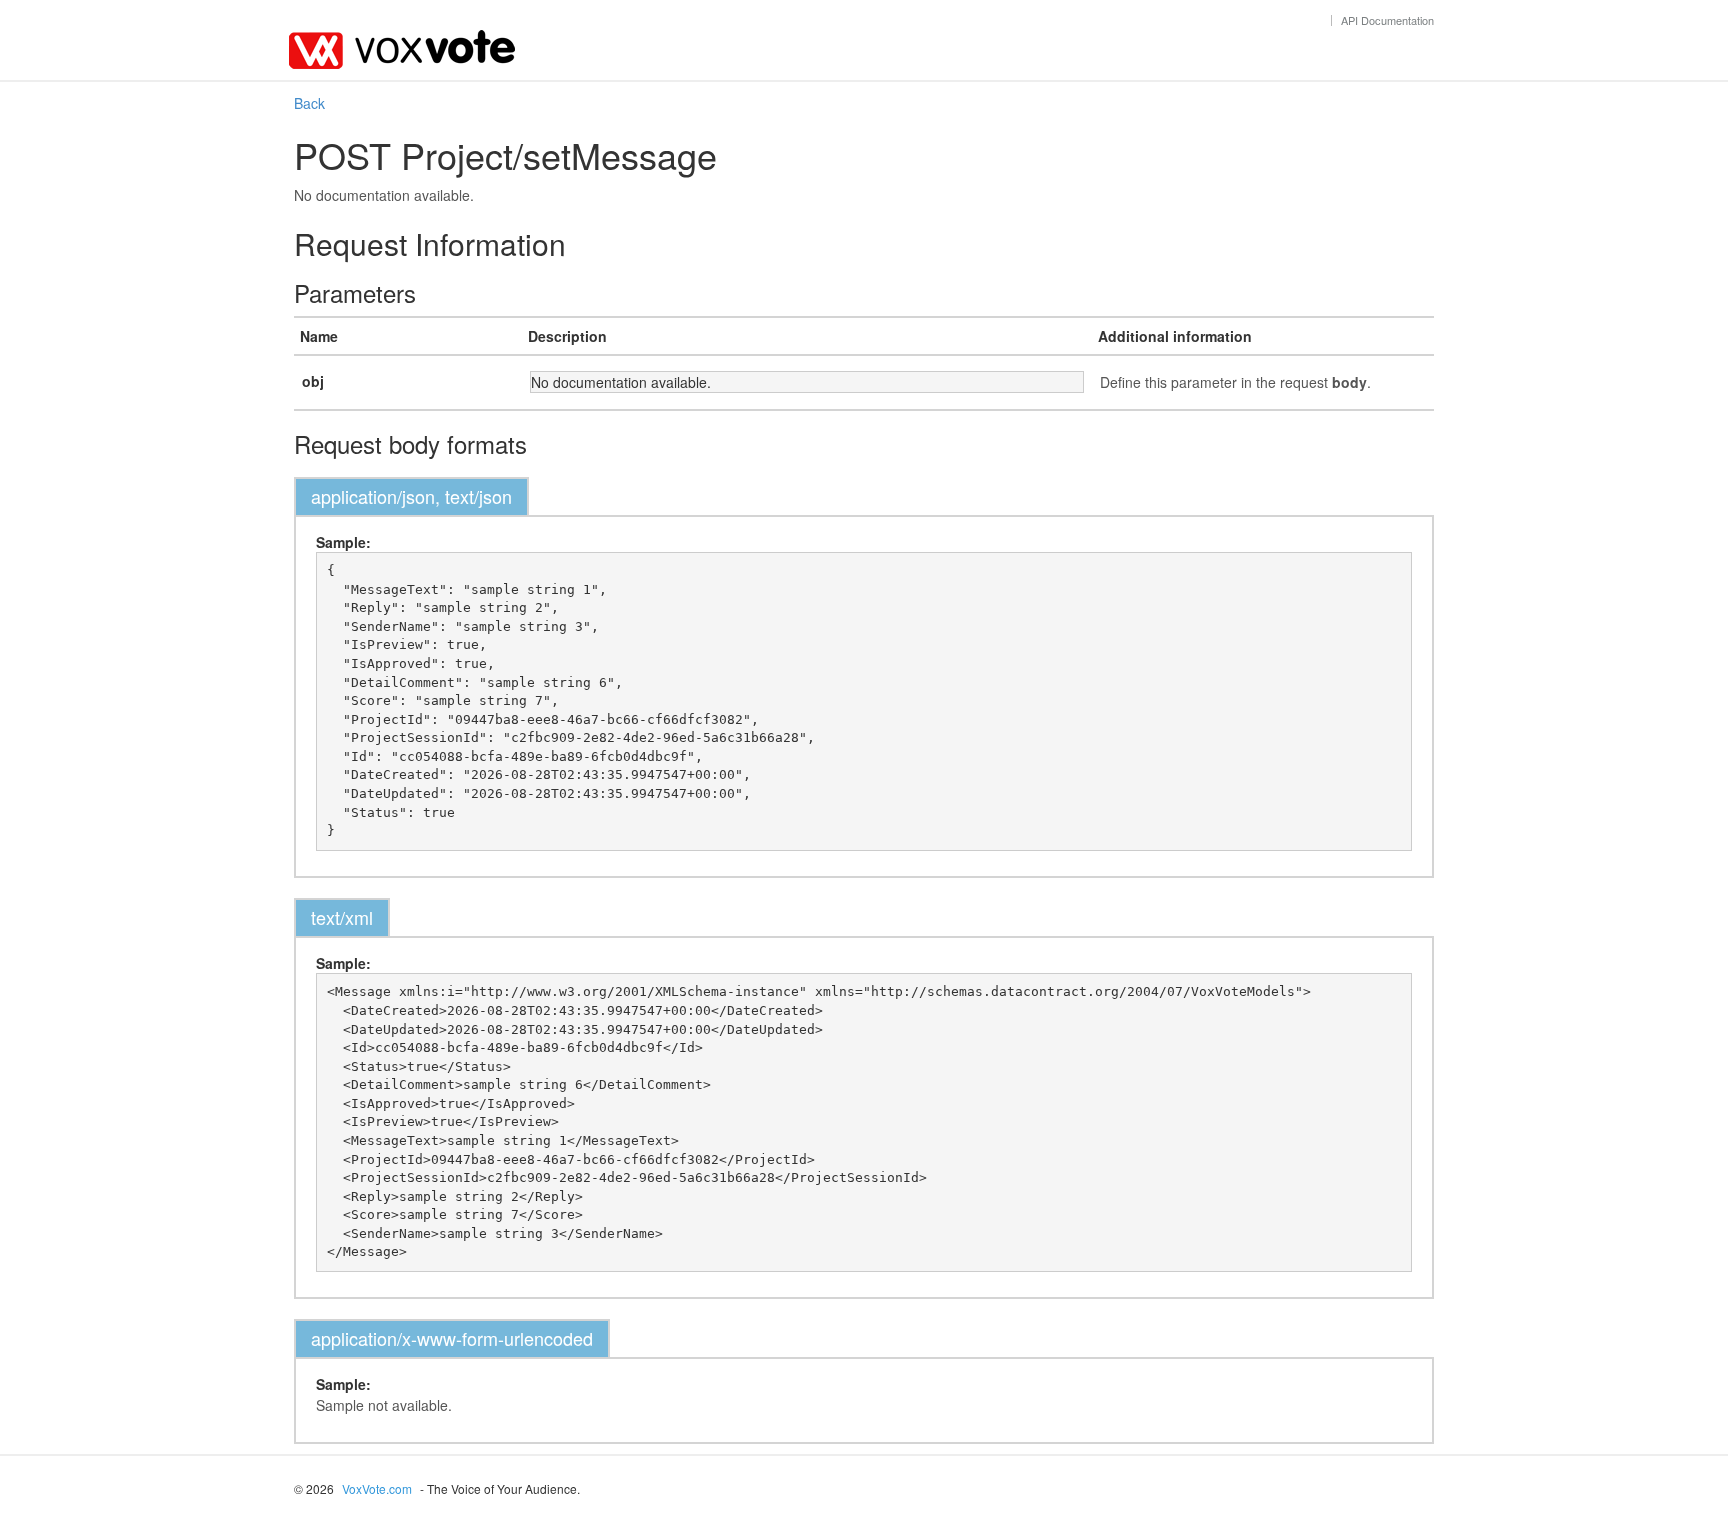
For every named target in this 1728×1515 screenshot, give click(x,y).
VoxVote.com (377, 1488)
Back (309, 103)
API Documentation (1387, 20)
